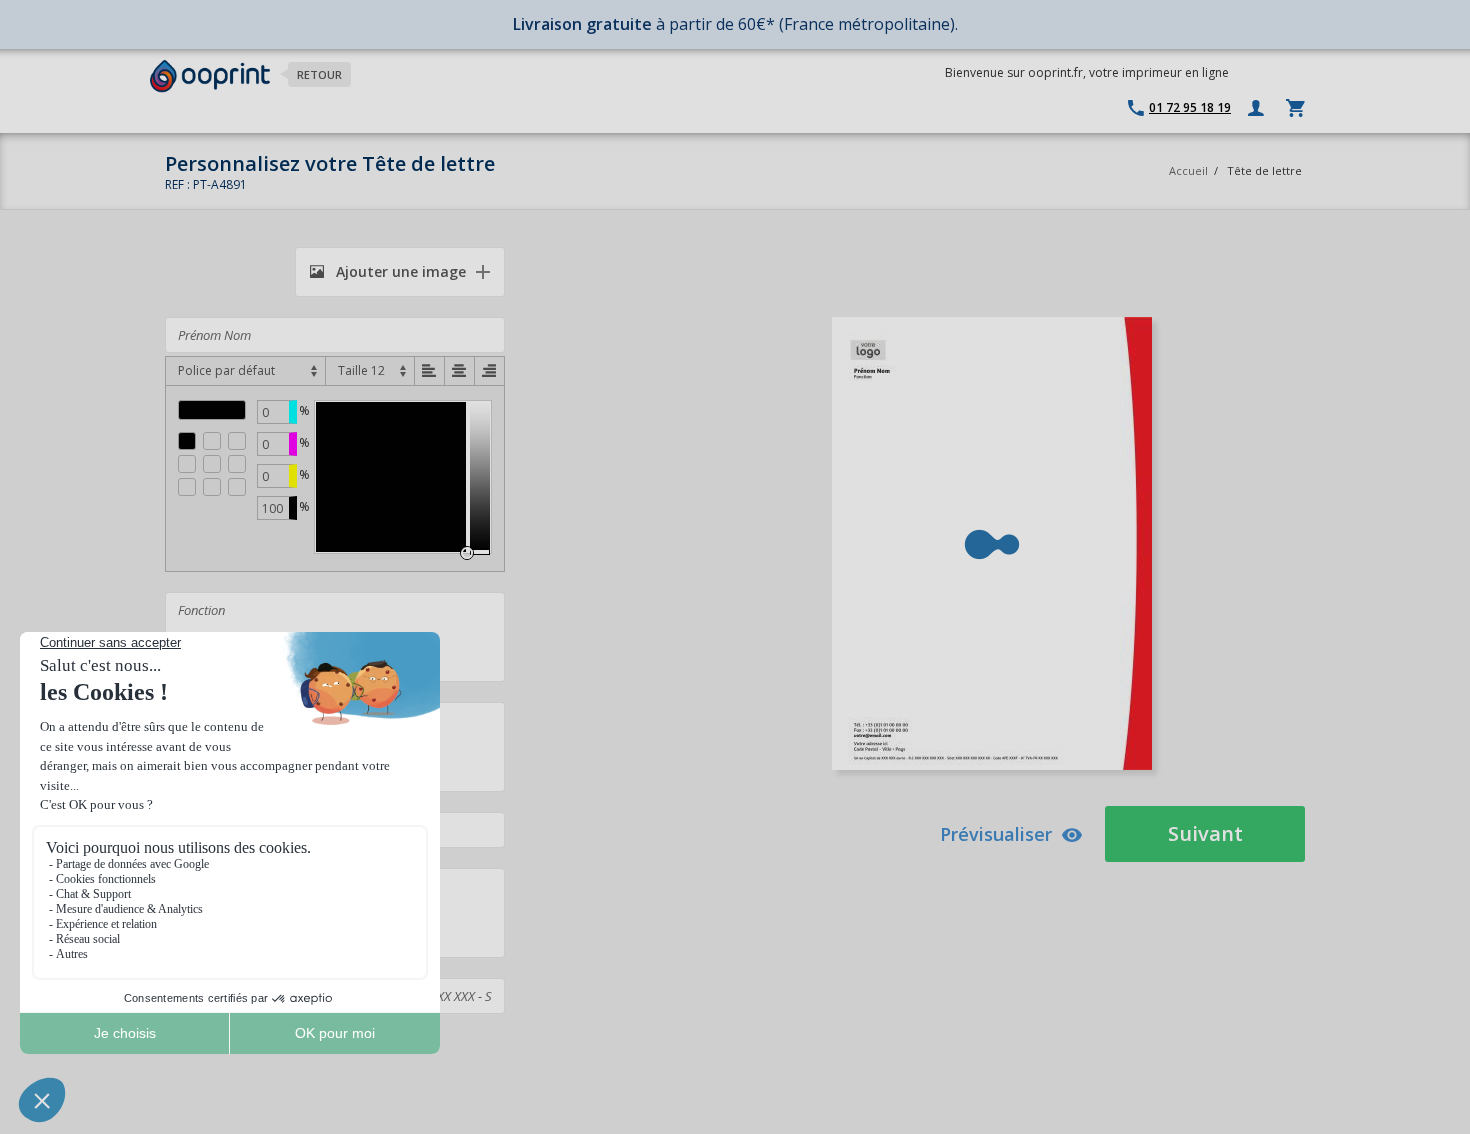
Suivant (1205, 833)
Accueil (1188, 170)
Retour (319, 74)
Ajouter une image (399, 271)
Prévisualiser (996, 834)
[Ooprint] (210, 76)
